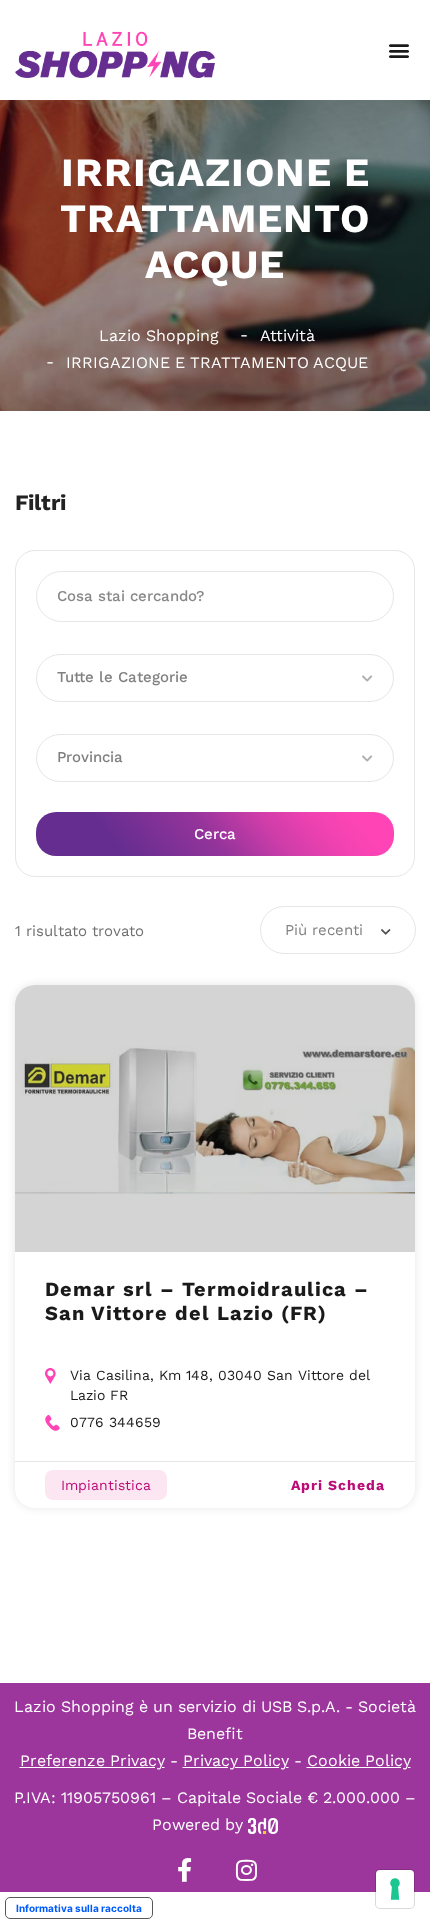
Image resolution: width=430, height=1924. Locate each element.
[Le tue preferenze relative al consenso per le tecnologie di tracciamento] (395, 1889)
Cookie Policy (359, 1760)
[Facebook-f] (184, 1870)
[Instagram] (246, 1870)
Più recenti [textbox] (324, 930)
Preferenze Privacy (92, 1760)
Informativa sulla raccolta (79, 1908)
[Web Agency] (263, 1824)
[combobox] (338, 930)
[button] (398, 50)
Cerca (215, 834)
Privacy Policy (236, 1760)
